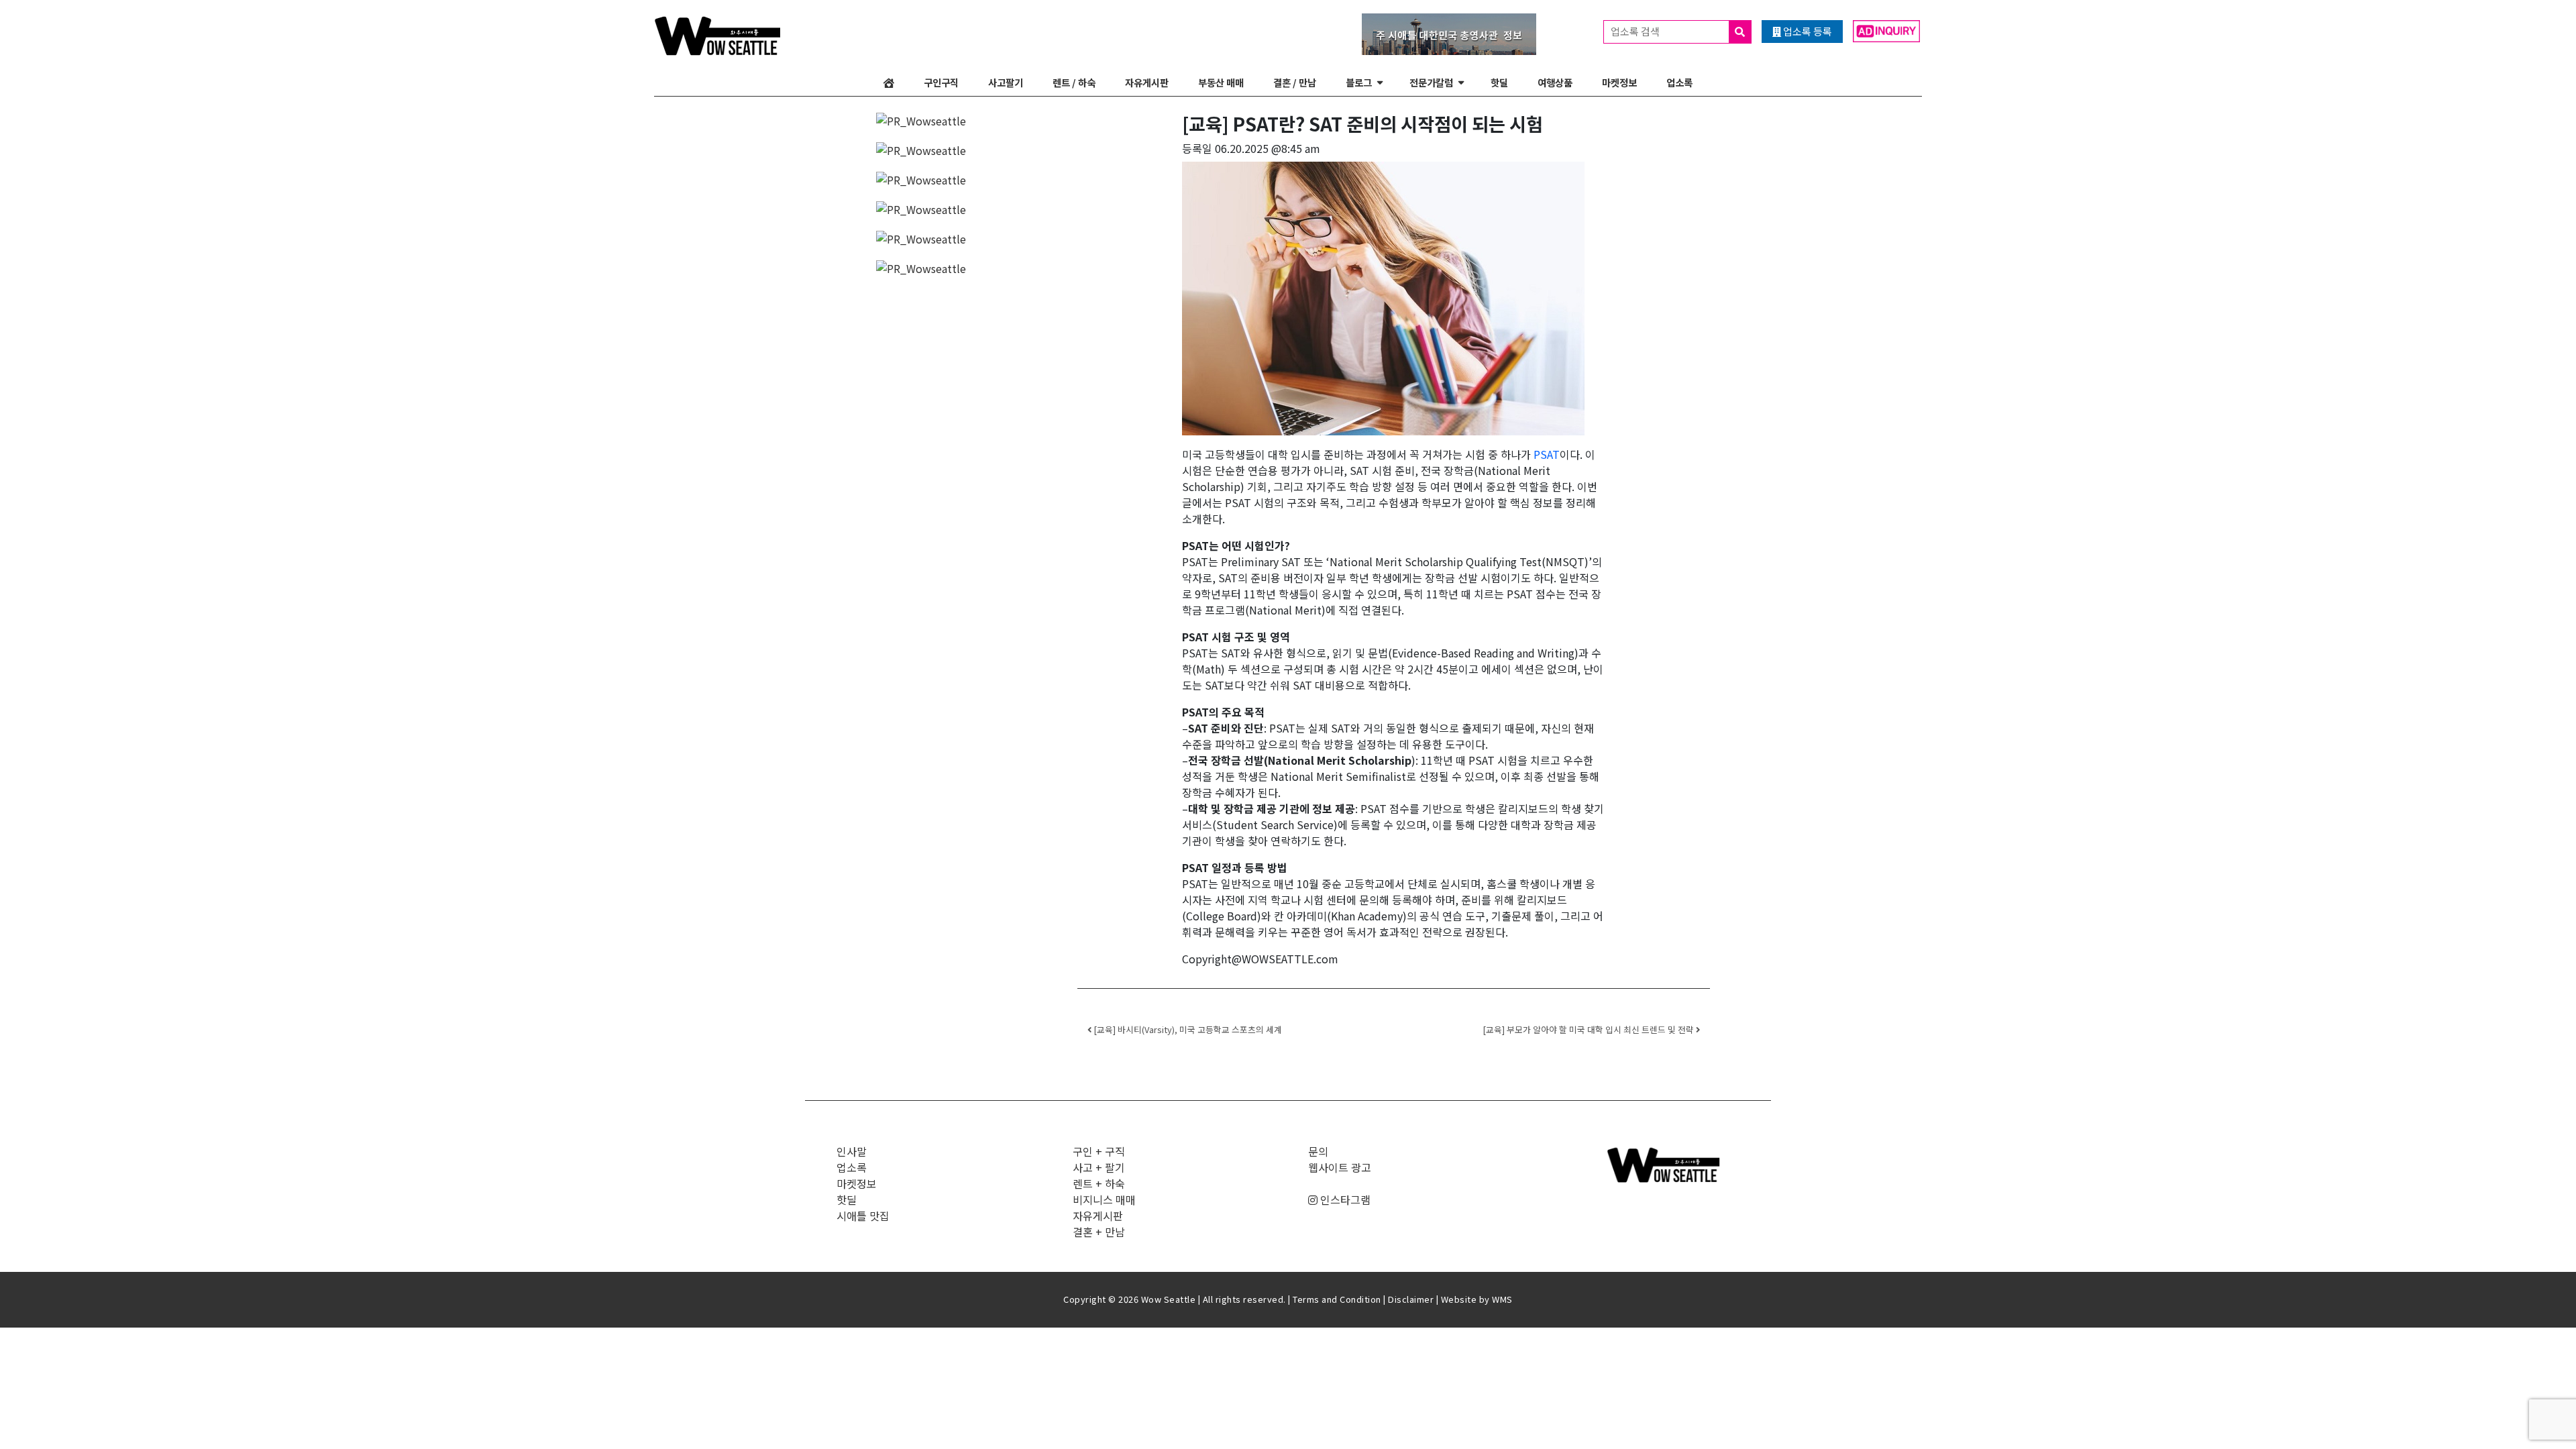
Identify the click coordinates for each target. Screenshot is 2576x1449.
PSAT (1547, 454)
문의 (1318, 1151)
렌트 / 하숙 (1074, 82)
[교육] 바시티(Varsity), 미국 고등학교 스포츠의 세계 (1187, 1029)
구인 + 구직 (1099, 1151)
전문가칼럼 (1431, 82)
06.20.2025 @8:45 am (1268, 148)
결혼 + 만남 (1099, 1232)
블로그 (1359, 82)
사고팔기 (1006, 82)
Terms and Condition (1337, 1299)
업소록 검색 (1636, 31)
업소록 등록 (1807, 31)
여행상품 (1555, 82)
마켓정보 (1619, 82)
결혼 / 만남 (1295, 82)
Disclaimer (1411, 1299)
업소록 (1679, 82)
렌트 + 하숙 (1099, 1183)
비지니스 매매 (1104, 1199)
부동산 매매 (1221, 82)
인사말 (852, 1151)
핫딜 (1499, 82)
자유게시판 (1147, 82)
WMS (1502, 1299)
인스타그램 (1344, 1199)
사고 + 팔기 (1099, 1167)
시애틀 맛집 (863, 1216)
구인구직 (941, 82)
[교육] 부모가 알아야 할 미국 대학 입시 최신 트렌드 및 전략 (1589, 1029)
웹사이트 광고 (1340, 1167)
